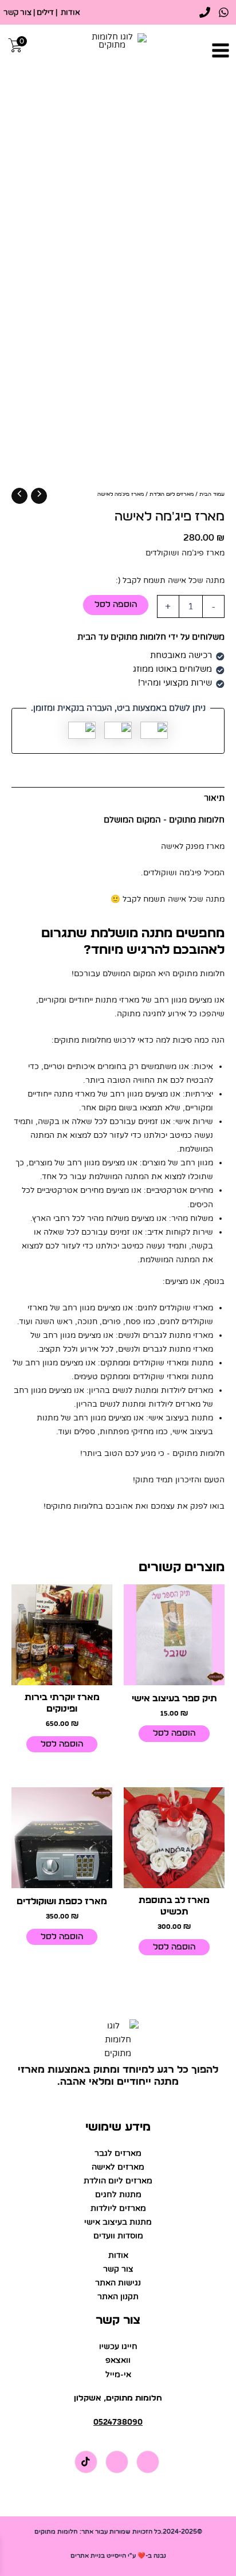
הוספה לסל (116, 604)
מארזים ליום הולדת (172, 494)
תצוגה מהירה (174, 1675)
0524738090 (118, 2422)
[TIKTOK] (86, 2462)
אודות (70, 13)
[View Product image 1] (203, 492)
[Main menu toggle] (221, 50)
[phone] (205, 12)
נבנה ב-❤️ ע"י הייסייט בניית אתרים (118, 2556)
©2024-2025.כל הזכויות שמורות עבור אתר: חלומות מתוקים (118, 2532)
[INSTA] (117, 2462)
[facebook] (224, 12)
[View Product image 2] (203, 541)
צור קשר (17, 13)
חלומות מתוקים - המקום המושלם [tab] (164, 820)
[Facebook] (148, 2462)
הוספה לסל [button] (174, 1733)
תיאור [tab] (214, 798)
